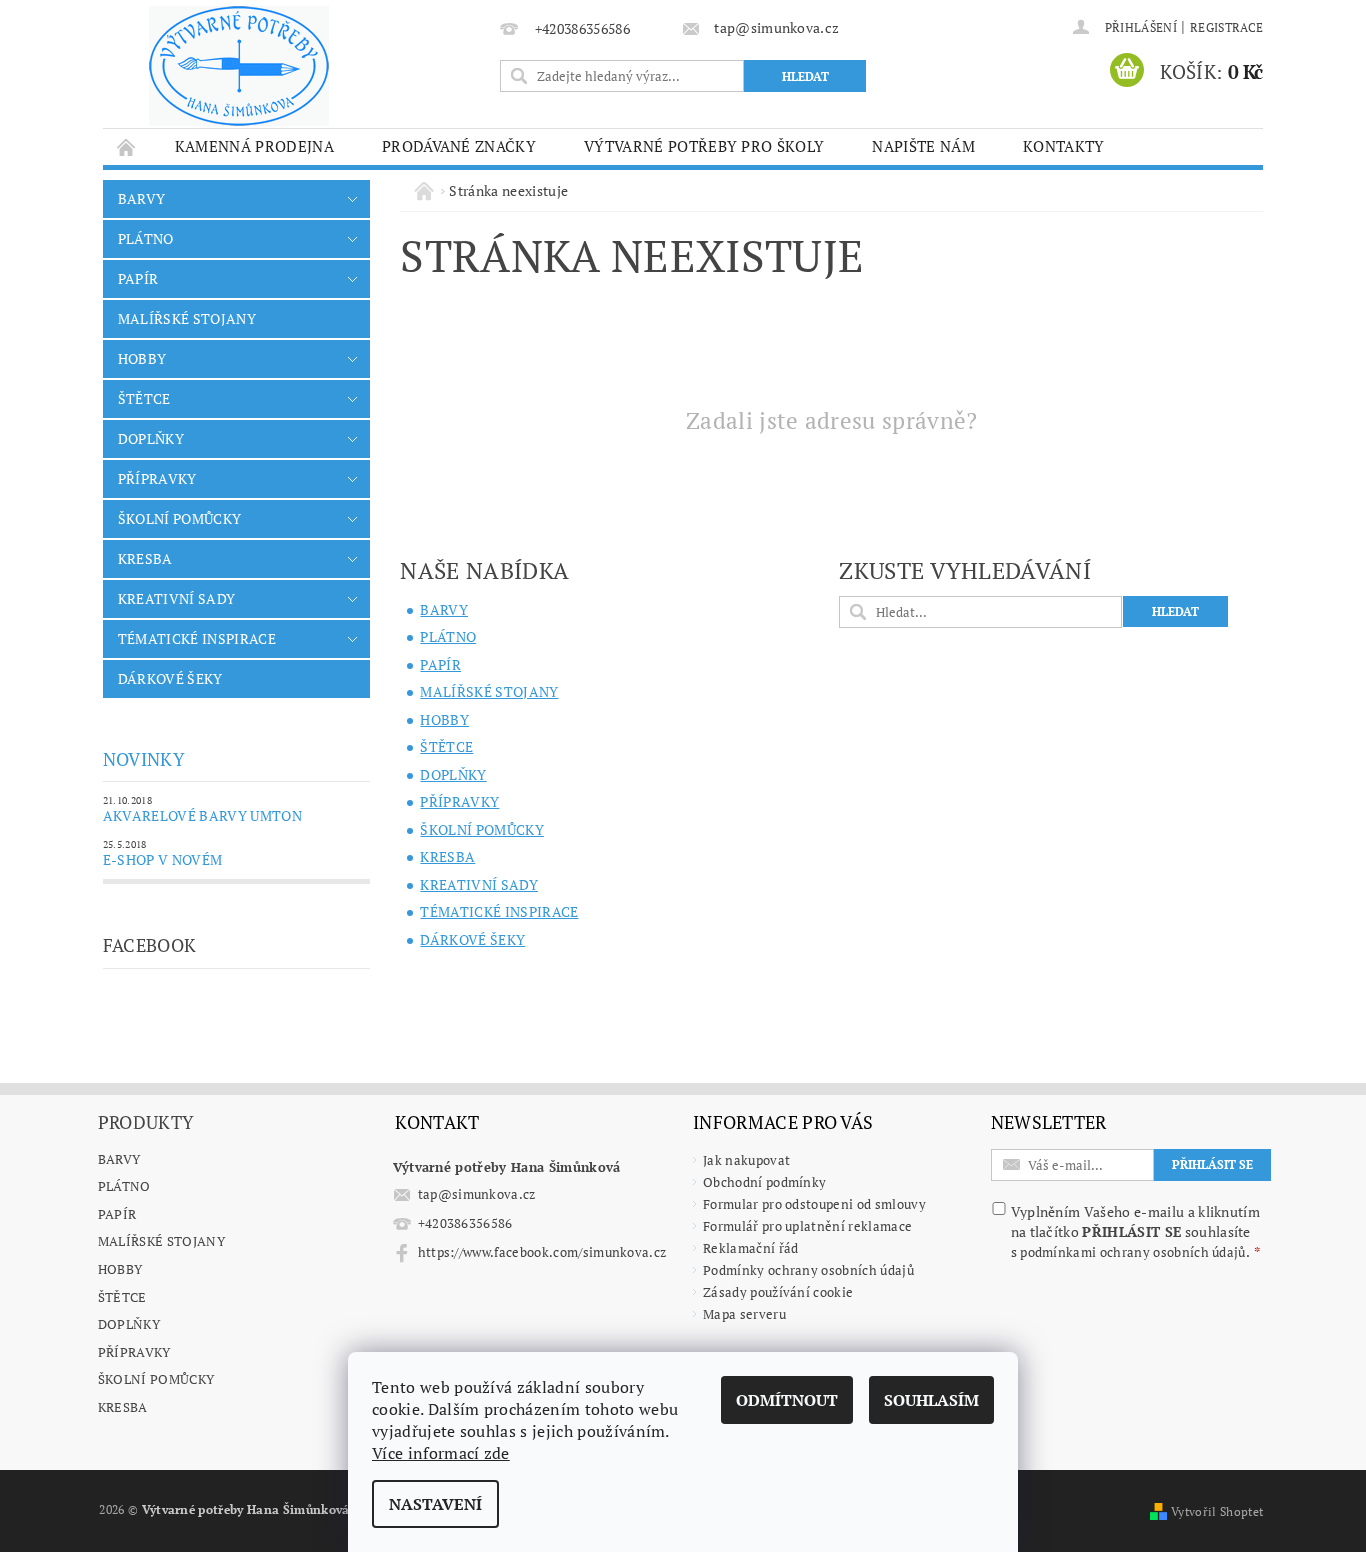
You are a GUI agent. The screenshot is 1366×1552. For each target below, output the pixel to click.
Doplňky (129, 1324)
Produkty (146, 1122)
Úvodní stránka (127, 146)
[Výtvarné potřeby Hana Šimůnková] (239, 66)
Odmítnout (787, 1400)
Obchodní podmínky (764, 1182)
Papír (117, 1214)
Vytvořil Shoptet (1217, 1511)
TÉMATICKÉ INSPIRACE (197, 638)
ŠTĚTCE (144, 398)
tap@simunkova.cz (477, 1194)
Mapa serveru (744, 1314)
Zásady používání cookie (778, 1292)
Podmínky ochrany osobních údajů (808, 1270)
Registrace (1226, 27)
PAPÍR (138, 278)
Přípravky (134, 1352)
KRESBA (145, 558)
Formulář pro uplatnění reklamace (807, 1226)
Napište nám (923, 146)
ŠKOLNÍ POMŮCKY (179, 518)
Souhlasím (931, 1400)
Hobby (120, 1269)
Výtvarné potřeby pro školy (704, 146)
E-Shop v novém (162, 859)
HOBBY (142, 358)
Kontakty (1064, 146)
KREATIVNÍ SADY (176, 598)
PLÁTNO (146, 238)
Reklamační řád (750, 1248)
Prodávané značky (459, 146)
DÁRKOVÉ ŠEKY (170, 678)
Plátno (124, 1186)
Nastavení (435, 1504)
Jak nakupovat (746, 1160)
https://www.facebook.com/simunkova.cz (542, 1252)
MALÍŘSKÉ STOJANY (187, 318)
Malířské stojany (161, 1241)
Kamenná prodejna (254, 146)
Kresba (123, 1407)
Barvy (119, 1159)
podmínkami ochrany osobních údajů (1133, 1252)
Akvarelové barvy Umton (202, 815)
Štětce (122, 1297)
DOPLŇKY (151, 438)
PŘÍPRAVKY (157, 478)
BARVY (142, 198)
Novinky (144, 759)
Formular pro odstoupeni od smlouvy (814, 1204)
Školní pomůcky (156, 1379)
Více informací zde (441, 1453)
